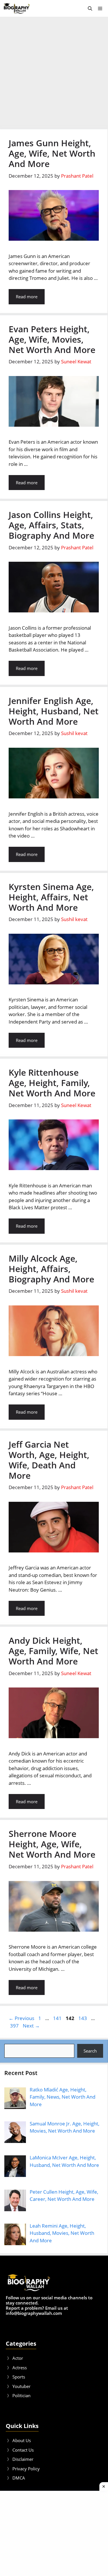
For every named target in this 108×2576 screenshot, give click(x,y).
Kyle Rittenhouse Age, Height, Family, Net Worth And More (52, 1083)
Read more (27, 297)
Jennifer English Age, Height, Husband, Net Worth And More (54, 711)
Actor (18, 2358)
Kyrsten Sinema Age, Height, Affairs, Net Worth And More (51, 897)
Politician (21, 2395)
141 (58, 2018)
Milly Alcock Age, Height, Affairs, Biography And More (51, 1269)
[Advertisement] (54, 73)
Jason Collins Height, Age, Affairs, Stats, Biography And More (51, 525)
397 (15, 2026)
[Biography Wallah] (17, 8)
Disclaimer (23, 2459)
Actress (20, 2368)
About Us (22, 2440)
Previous (21, 2018)
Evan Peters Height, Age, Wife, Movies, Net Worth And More (52, 339)
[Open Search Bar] (90, 8)
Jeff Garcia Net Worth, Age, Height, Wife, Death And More (49, 1460)
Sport (18, 2377)
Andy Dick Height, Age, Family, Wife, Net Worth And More (53, 1651)
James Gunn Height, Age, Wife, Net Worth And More (52, 153)
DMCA (19, 2478)
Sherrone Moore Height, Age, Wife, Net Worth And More (52, 1844)
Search (90, 2051)
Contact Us (23, 2450)
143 (83, 2018)
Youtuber (21, 2386)
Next (31, 2026)
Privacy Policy (26, 2469)
